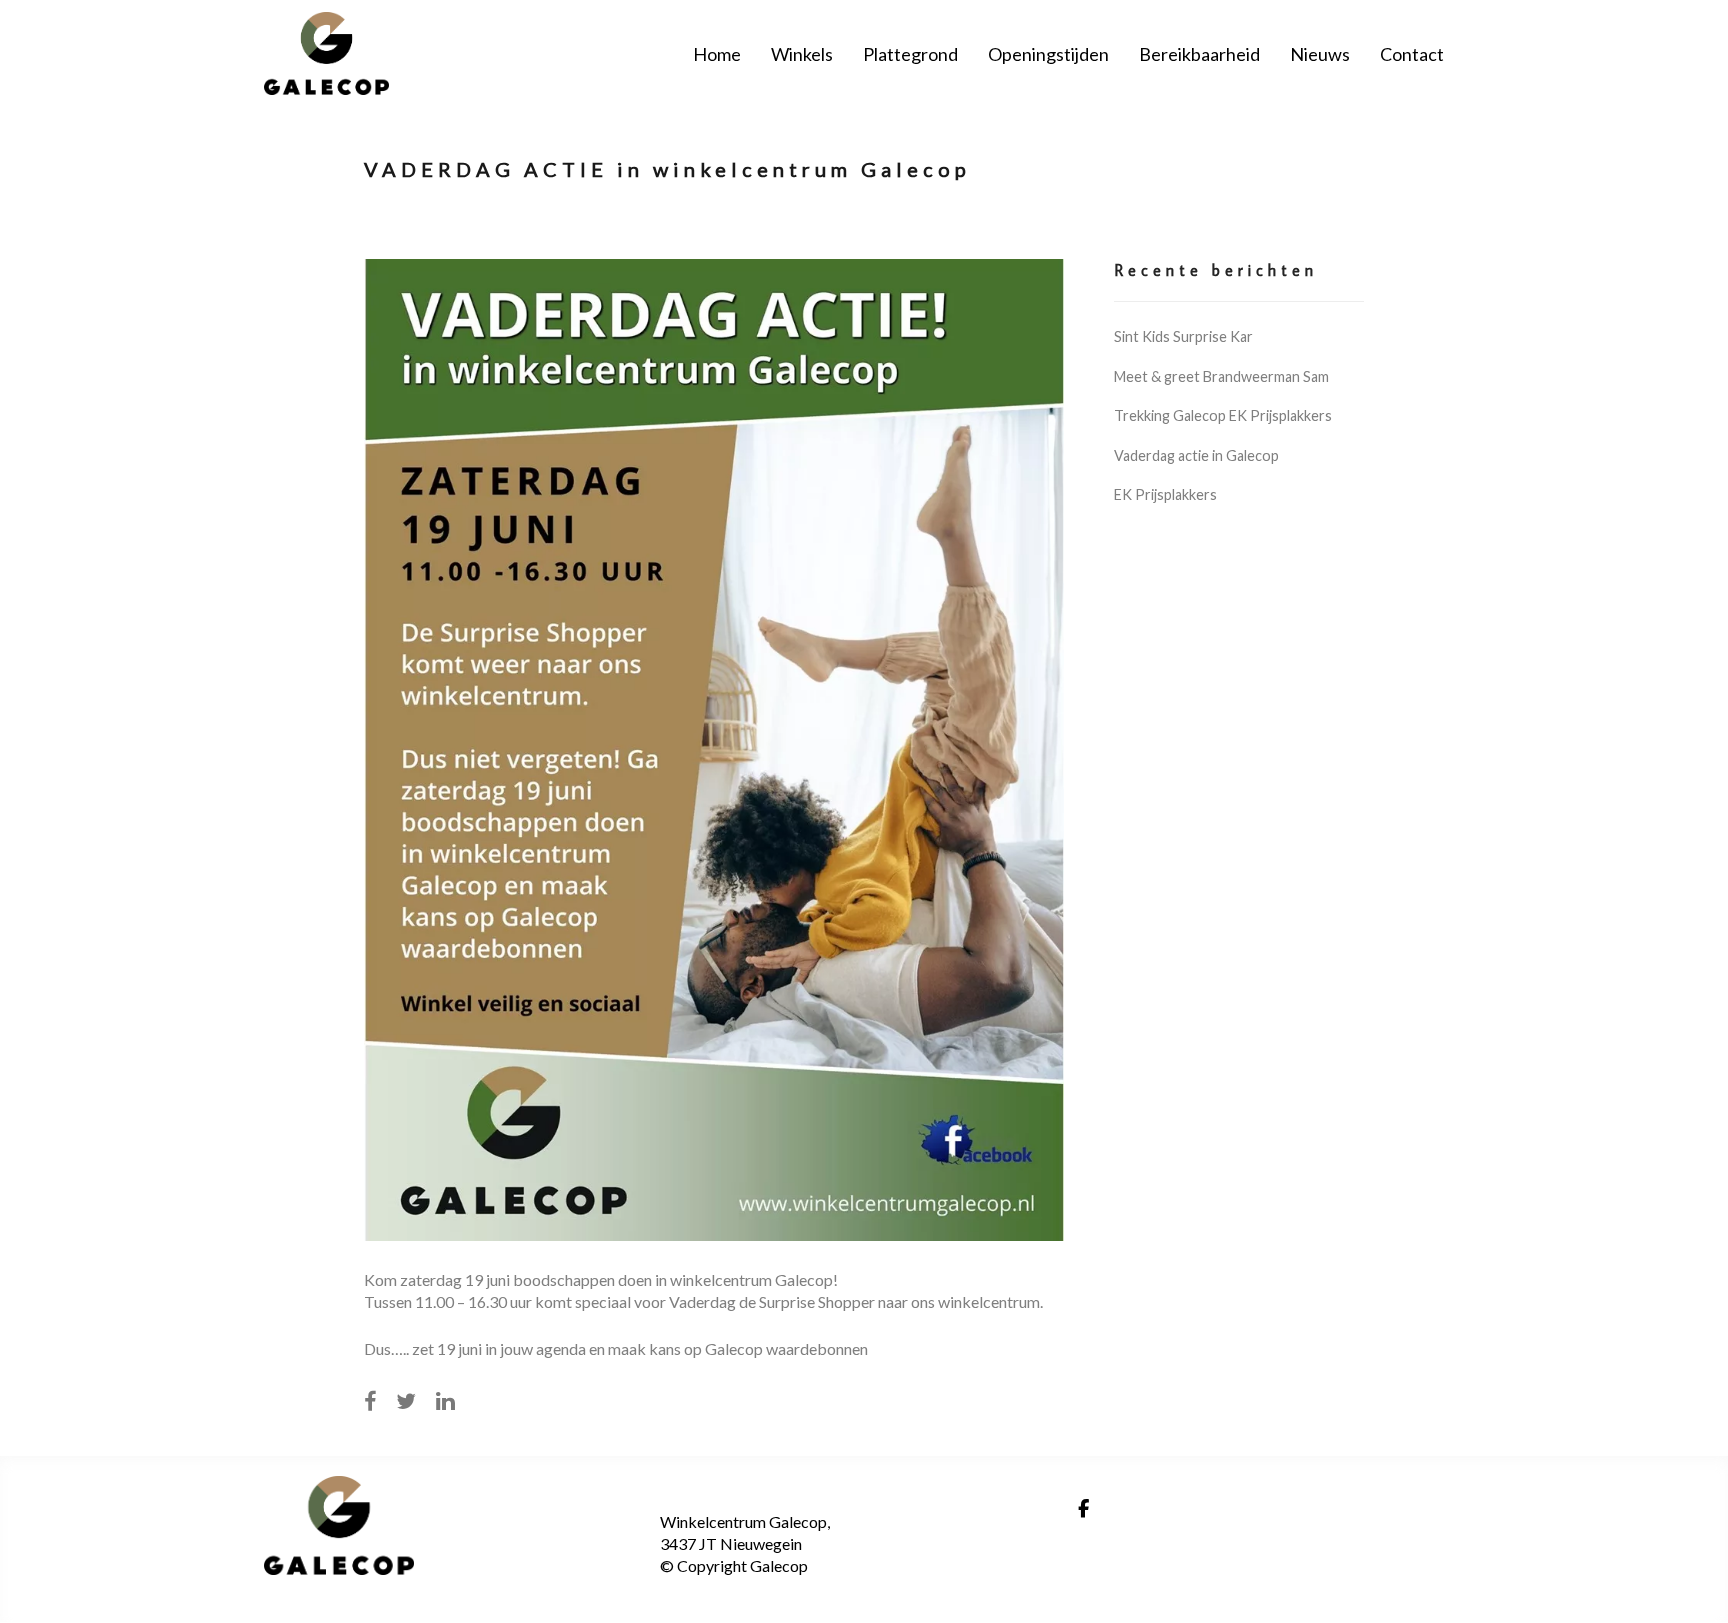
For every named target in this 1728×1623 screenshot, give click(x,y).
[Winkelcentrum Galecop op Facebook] (1083, 1509)
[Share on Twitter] (406, 1401)
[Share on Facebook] (370, 1401)
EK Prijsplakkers (1165, 494)
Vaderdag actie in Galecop (1196, 455)
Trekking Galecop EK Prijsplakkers (1223, 415)
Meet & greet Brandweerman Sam (1221, 376)
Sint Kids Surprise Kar (1183, 336)
